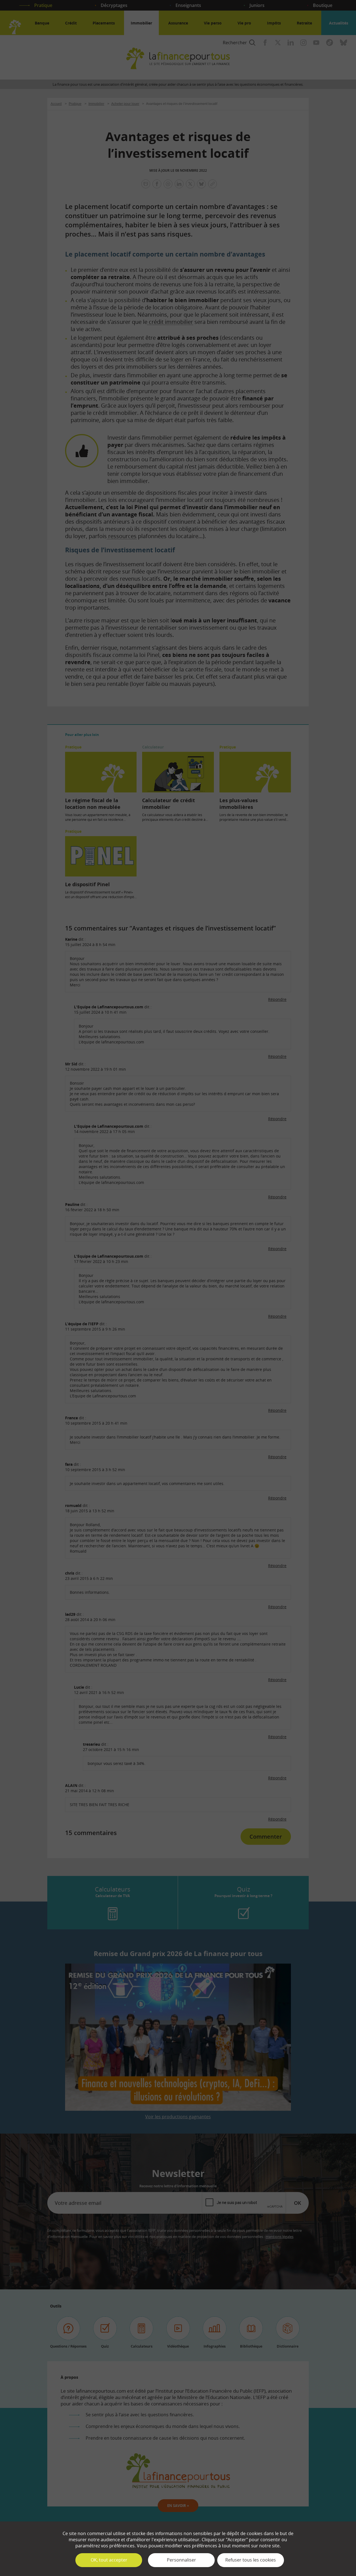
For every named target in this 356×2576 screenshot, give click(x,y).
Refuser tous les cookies (251, 2560)
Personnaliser (181, 2560)
